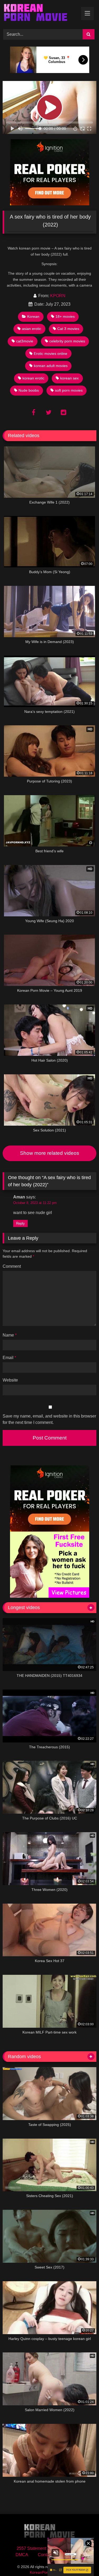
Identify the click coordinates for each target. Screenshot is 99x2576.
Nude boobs (29, 390)
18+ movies (65, 316)
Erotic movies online (51, 354)
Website (10, 1380)
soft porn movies (69, 390)
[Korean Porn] (41, 14)
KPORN (58, 296)
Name (10, 1335)
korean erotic (33, 378)
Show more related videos (50, 1153)
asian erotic (32, 329)
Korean (33, 316)
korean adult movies (51, 366)
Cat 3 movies (68, 329)
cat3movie (25, 341)
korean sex (69, 378)
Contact (45, 2555)
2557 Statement (31, 2548)
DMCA (22, 2555)
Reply (20, 1223)
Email (9, 1358)
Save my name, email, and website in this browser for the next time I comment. (49, 1419)
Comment (12, 1266)
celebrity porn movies (67, 341)
